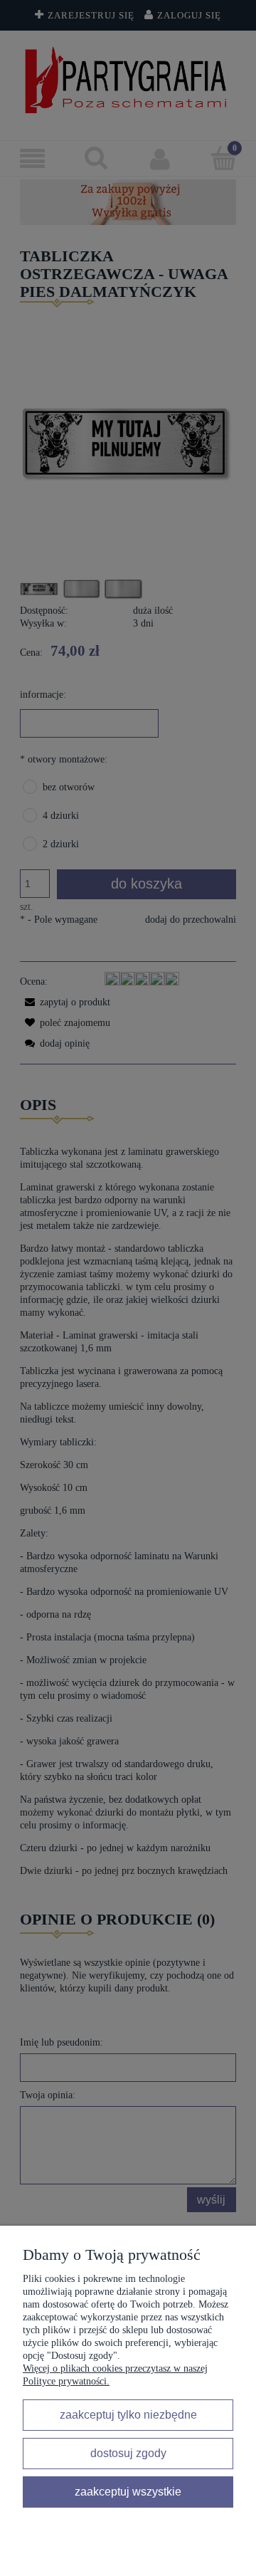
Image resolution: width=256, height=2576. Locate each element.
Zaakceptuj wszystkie (128, 2491)
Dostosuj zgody (128, 2453)
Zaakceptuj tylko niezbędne (128, 2414)
